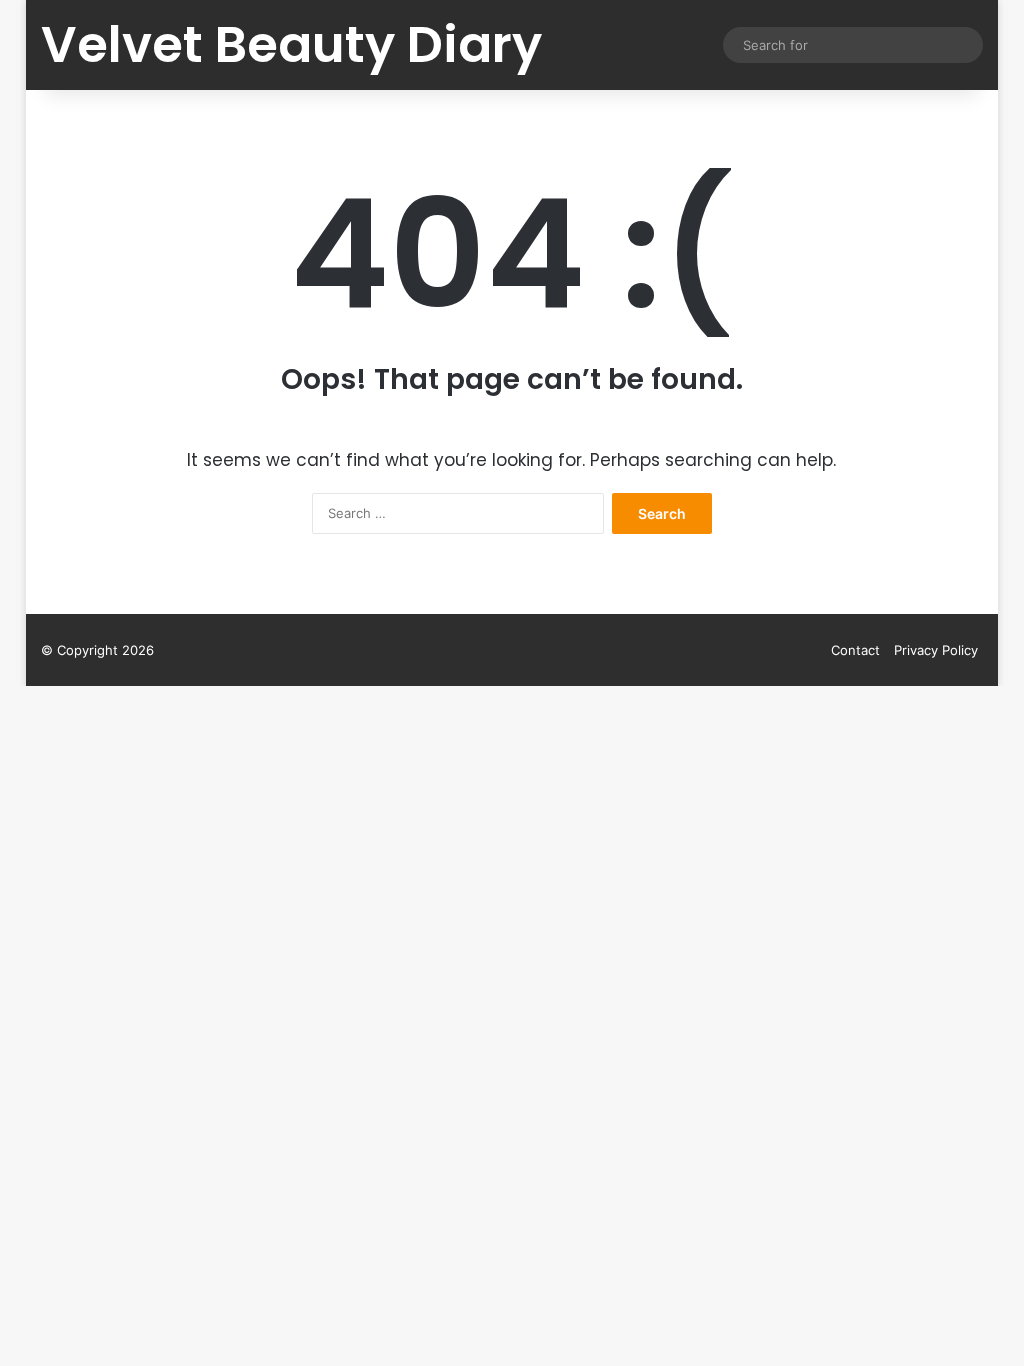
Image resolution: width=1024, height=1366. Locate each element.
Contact (855, 650)
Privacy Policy (936, 650)
